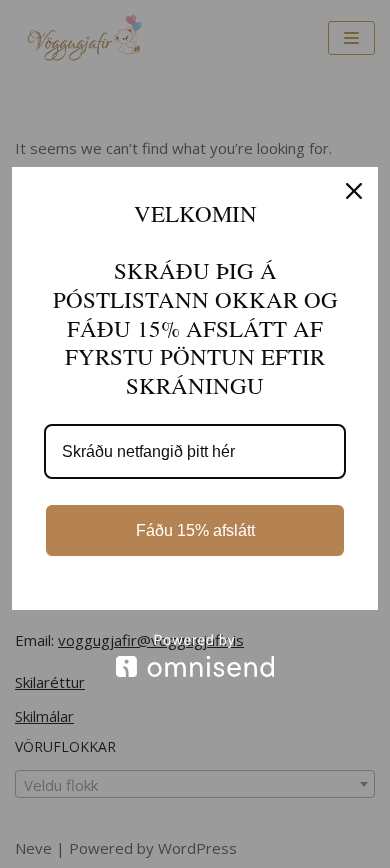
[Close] (354, 191)
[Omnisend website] (195, 655)
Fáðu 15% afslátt (195, 530)
